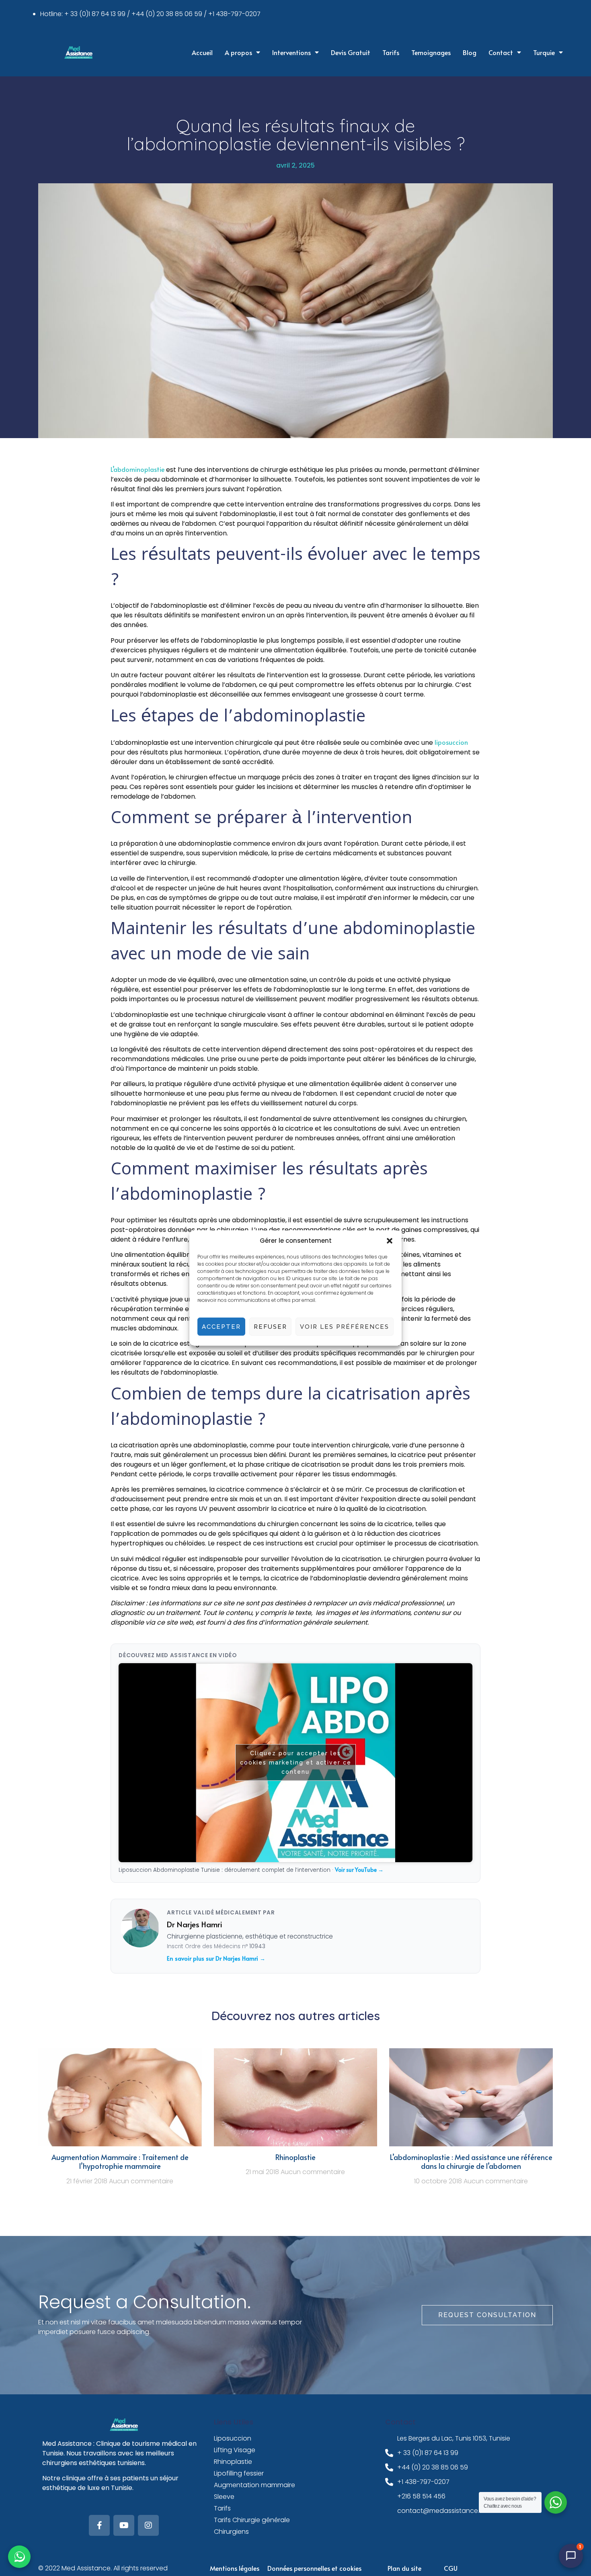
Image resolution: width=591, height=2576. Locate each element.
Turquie (544, 52)
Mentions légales (235, 2568)
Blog (470, 52)
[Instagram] (148, 2525)
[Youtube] (124, 2525)
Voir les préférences (345, 1327)
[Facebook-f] (99, 2525)
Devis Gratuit (351, 52)
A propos (238, 52)
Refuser (270, 1327)
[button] (390, 1241)
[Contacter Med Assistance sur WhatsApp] (19, 2557)
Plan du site (404, 2568)
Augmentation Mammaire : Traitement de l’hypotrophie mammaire (120, 2162)
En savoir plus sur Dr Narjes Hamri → (216, 1958)
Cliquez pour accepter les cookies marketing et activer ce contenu (296, 1762)
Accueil (202, 52)
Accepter (221, 1327)
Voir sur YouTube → (359, 1870)
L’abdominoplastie (137, 469)
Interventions (291, 52)
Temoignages (431, 52)
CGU (451, 2568)
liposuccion (451, 742)
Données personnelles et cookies (314, 2568)
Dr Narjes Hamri (194, 1924)
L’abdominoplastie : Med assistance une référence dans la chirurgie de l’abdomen (471, 2162)
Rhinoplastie (295, 2157)
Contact (501, 52)
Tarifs (391, 52)
